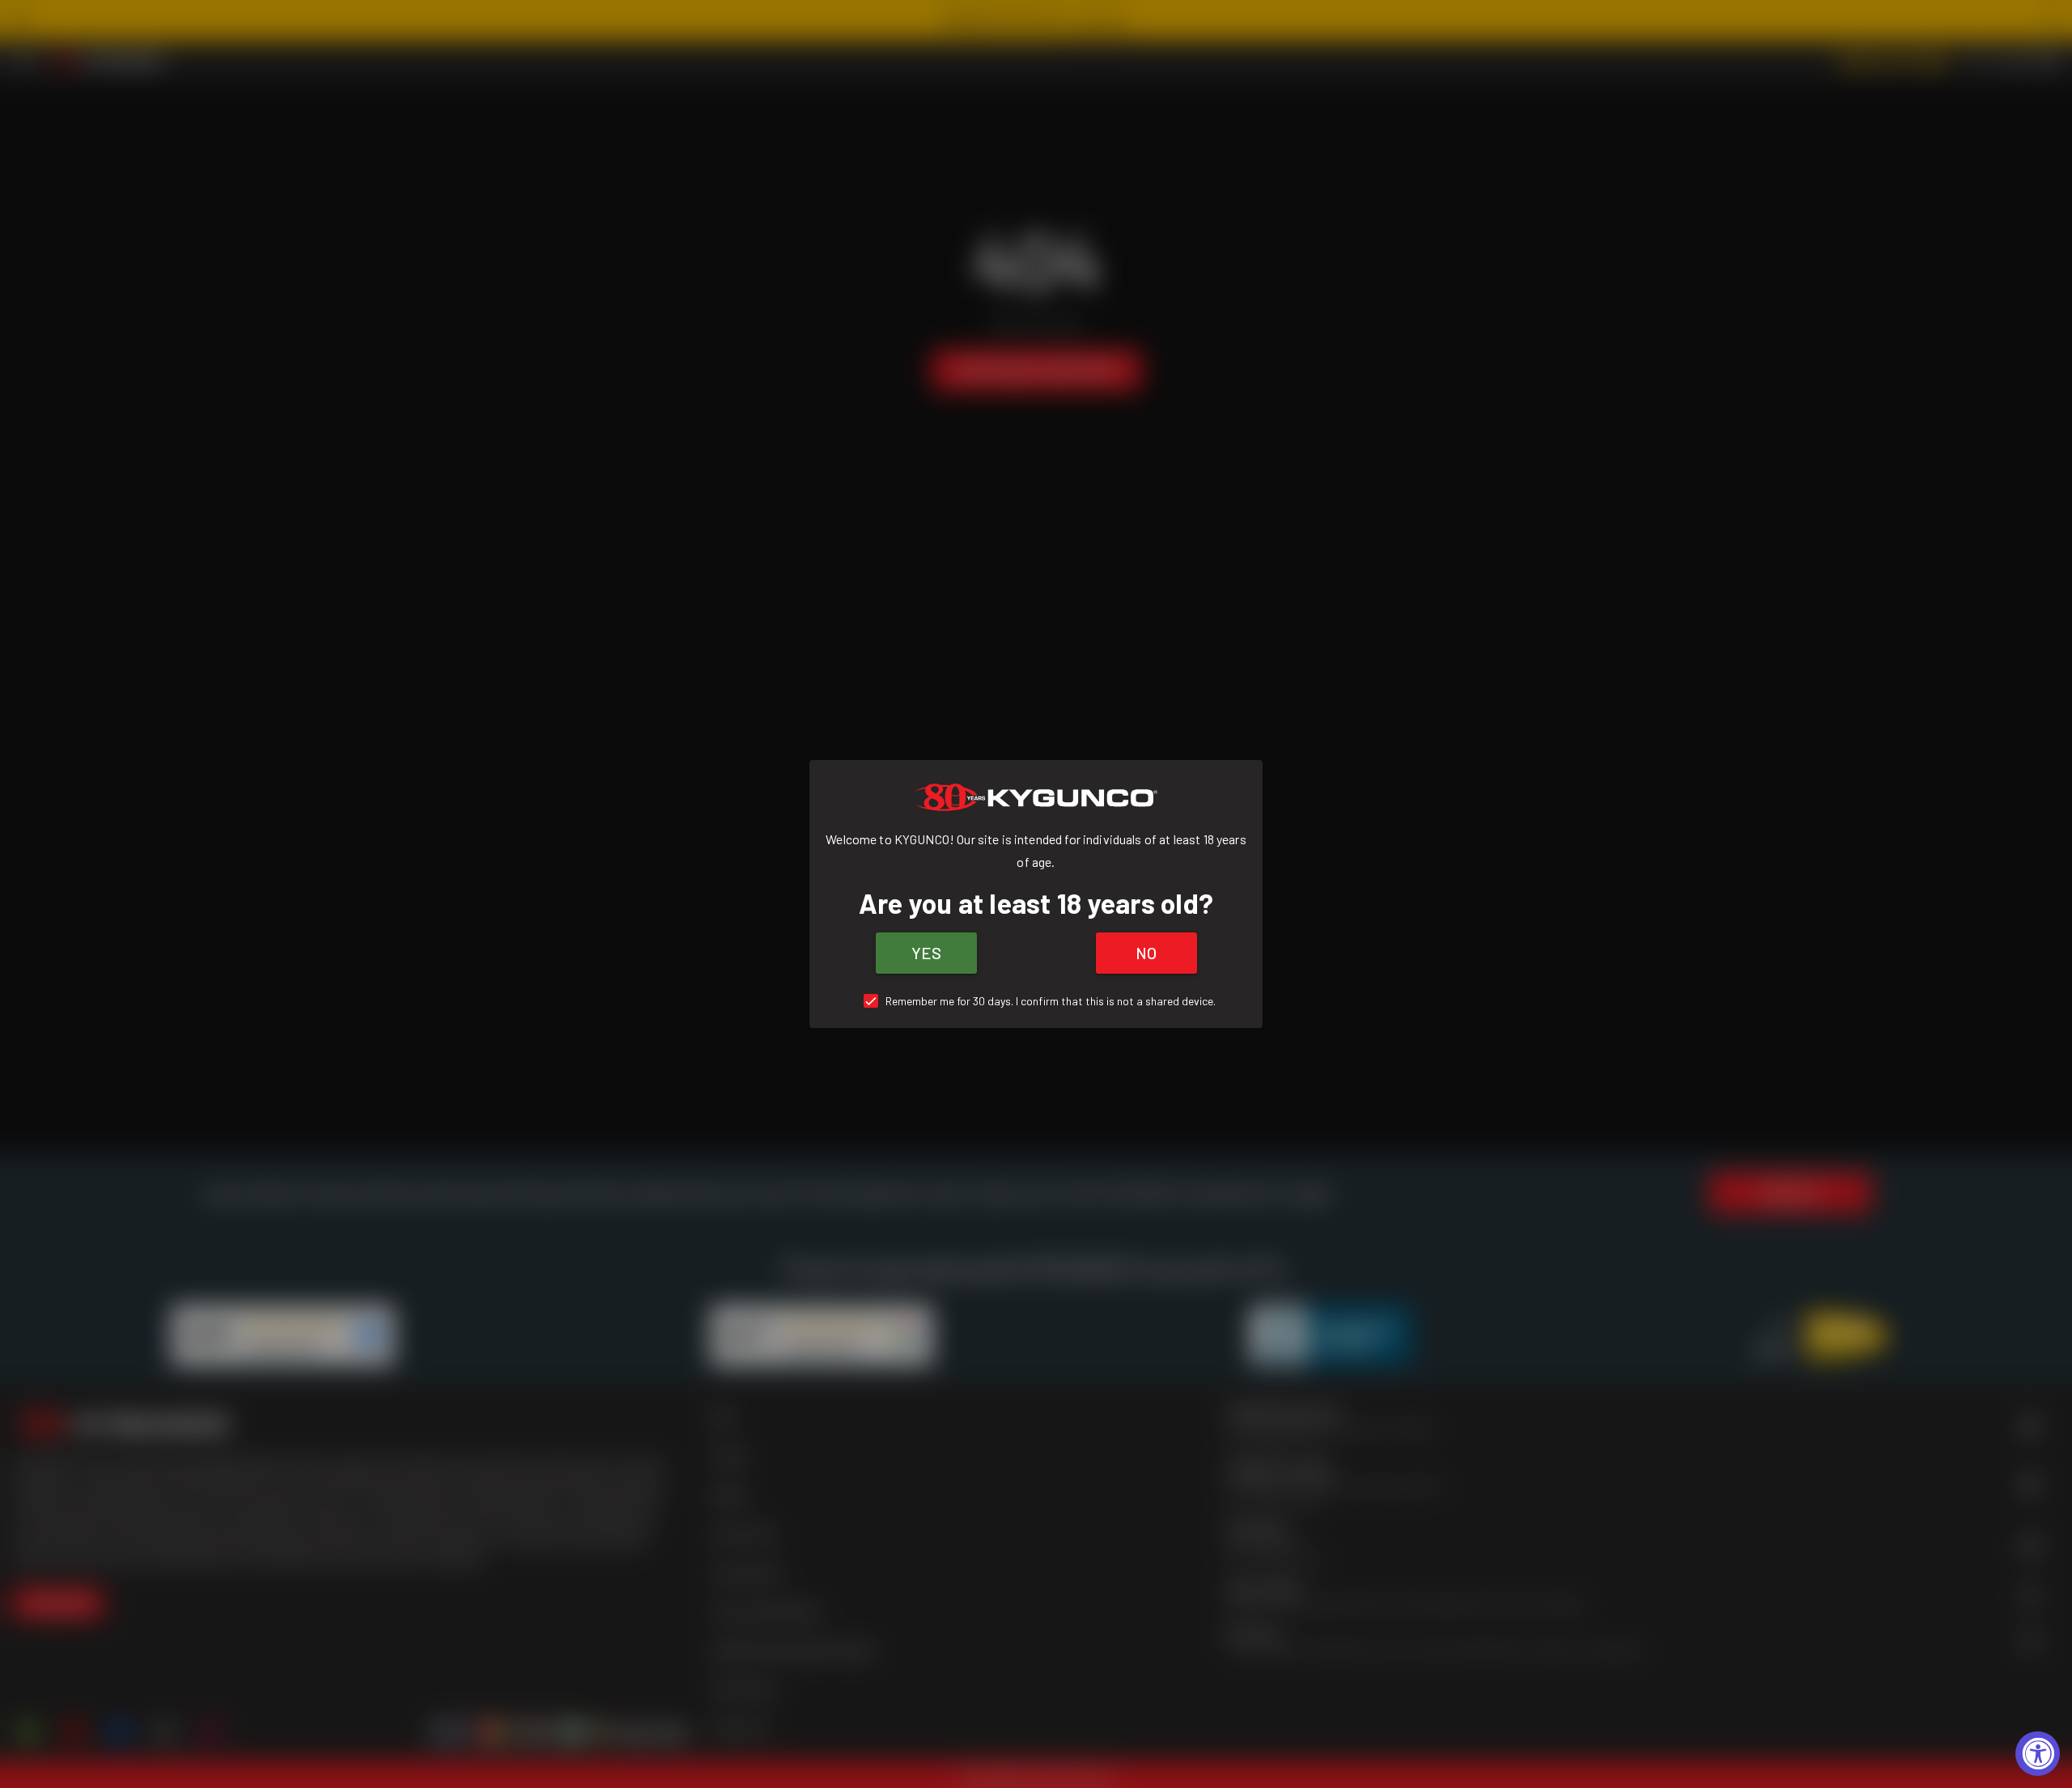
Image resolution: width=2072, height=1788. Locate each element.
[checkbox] (1036, 1001)
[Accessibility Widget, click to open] (2038, 1754)
